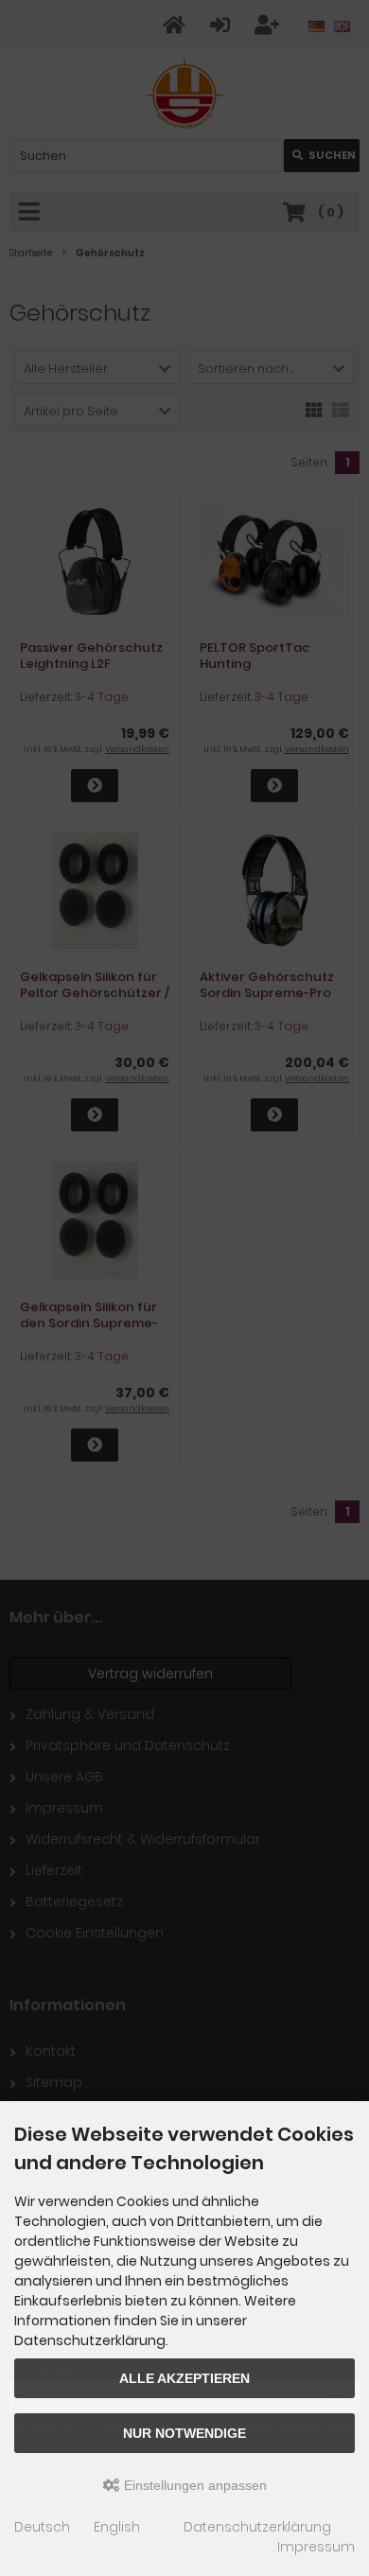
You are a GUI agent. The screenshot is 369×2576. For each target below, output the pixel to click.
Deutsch (42, 2527)
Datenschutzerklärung (257, 2527)
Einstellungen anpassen (193, 2485)
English (117, 2527)
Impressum (316, 2547)
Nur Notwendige (184, 2433)
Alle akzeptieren (184, 2378)
